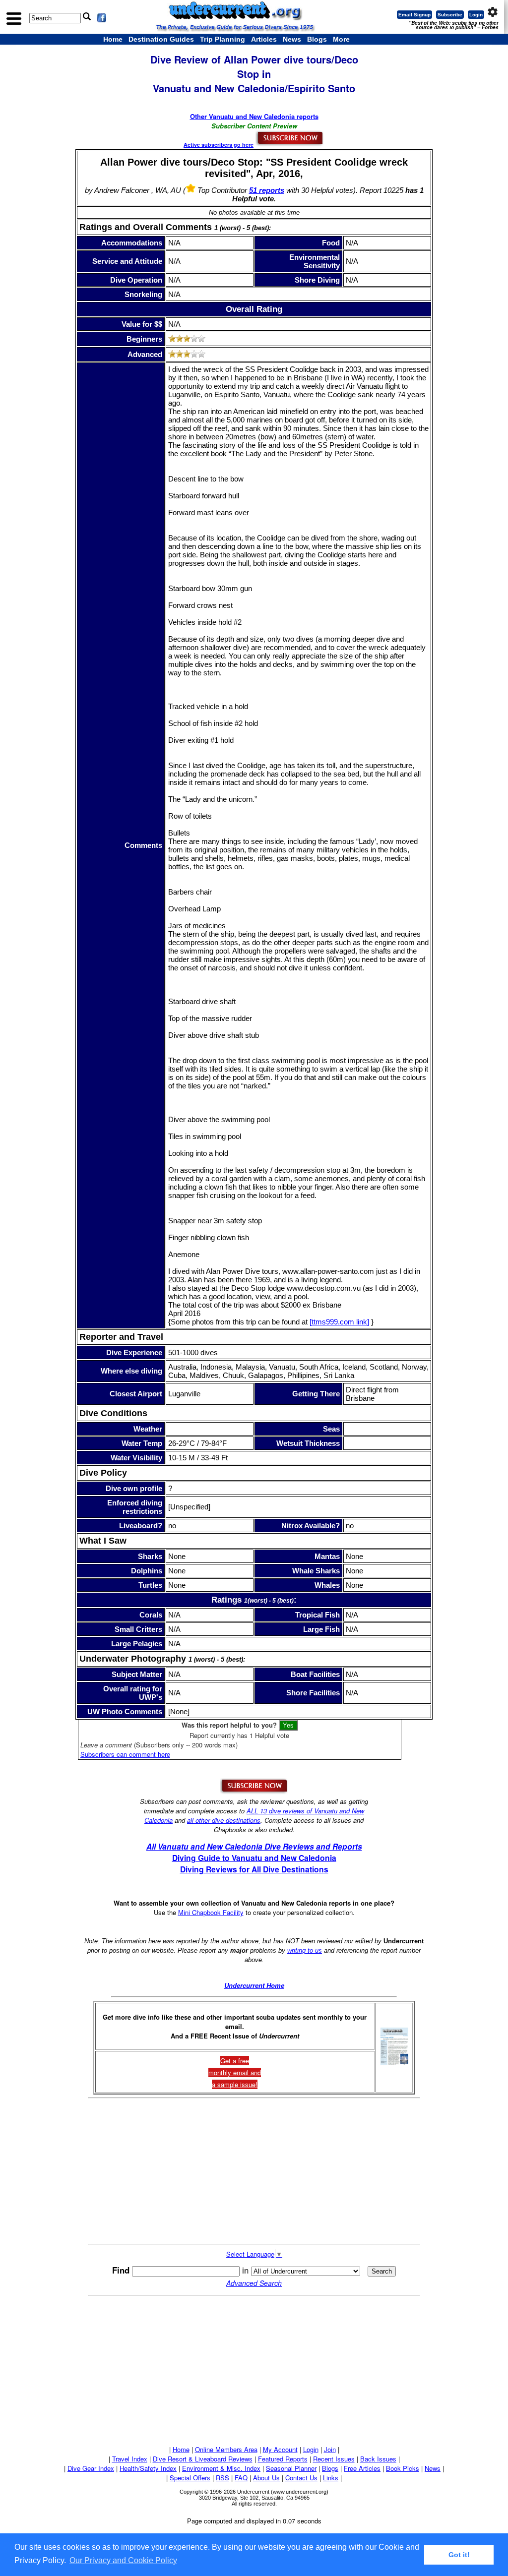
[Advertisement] (254, 2171)
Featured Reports (283, 2459)
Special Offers (190, 2478)
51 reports (267, 190)
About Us (266, 2478)
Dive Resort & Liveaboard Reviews (203, 2459)
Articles (264, 39)
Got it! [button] (459, 2555)
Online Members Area (226, 2449)
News (292, 39)
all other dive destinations (224, 1820)
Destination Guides (161, 39)
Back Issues (378, 2459)
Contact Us (301, 2478)
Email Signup (414, 15)
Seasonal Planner (291, 2468)
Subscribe (450, 15)
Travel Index (130, 2459)
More (341, 39)
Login (476, 15)
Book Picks (403, 2468)
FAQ (241, 2478)
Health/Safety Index (148, 2468)
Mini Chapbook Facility (211, 1912)
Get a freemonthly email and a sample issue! (235, 2072)
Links (331, 2478)
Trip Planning (222, 39)
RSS (222, 2478)
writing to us (305, 1950)
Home (113, 39)
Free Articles (362, 2468)
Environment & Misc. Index (221, 2468)
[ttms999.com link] (339, 1322)
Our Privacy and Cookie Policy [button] (123, 2560)
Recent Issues (334, 2459)
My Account (280, 2449)
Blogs (317, 39)
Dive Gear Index (91, 2468)
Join (330, 2449)
